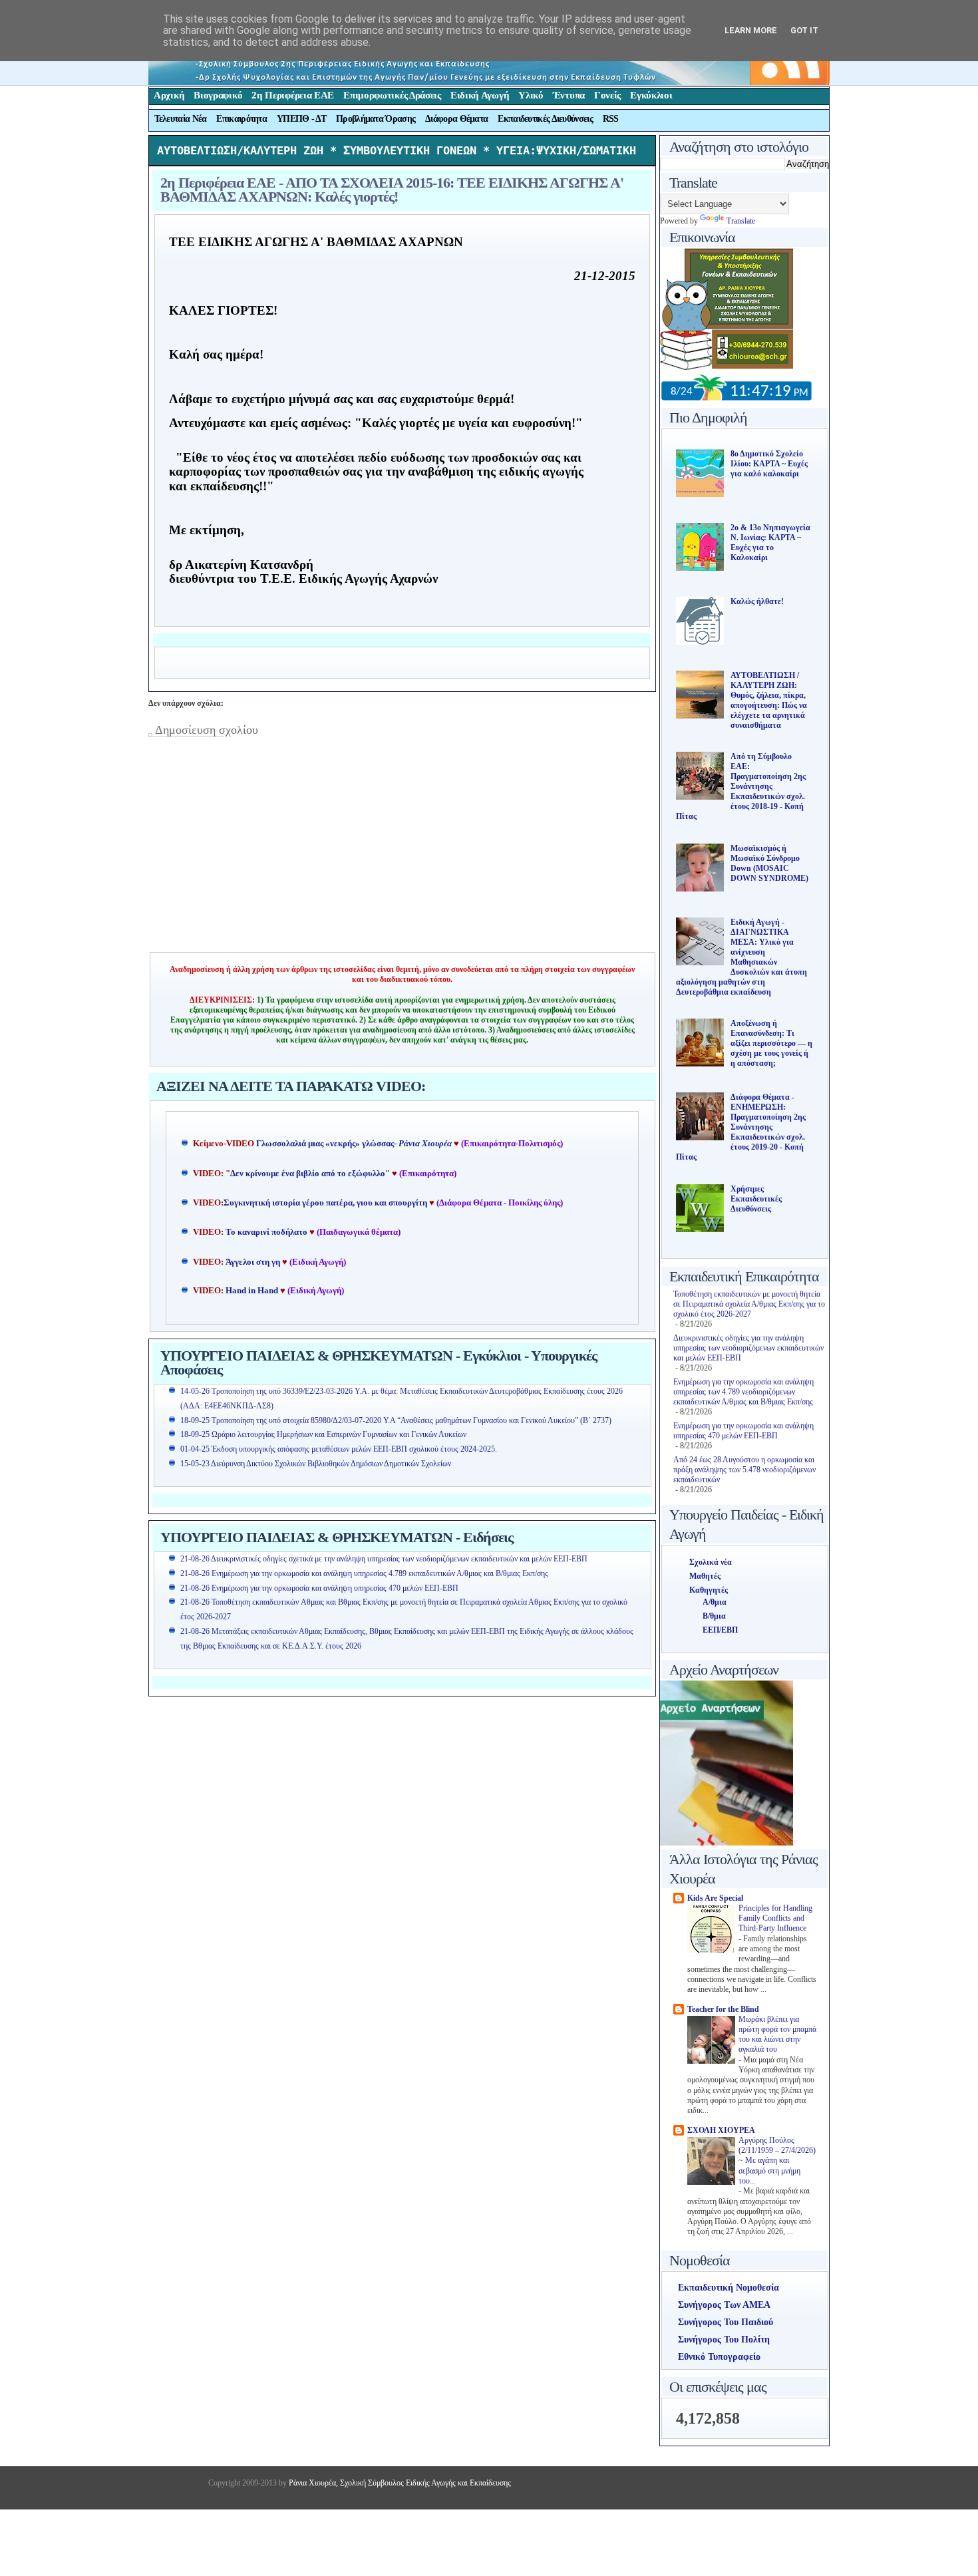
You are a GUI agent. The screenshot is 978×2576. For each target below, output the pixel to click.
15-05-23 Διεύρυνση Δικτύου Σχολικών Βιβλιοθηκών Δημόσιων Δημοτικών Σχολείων (316, 1464)
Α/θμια (715, 1602)
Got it (804, 30)
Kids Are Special (715, 1898)
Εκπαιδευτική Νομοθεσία (729, 2288)
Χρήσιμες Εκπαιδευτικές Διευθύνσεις (756, 1199)
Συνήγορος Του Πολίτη (724, 2339)
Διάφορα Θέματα (456, 119)
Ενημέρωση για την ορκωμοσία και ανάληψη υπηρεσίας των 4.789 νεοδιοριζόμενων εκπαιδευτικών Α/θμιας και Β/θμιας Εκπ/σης (743, 1392)
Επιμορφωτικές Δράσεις (392, 95)
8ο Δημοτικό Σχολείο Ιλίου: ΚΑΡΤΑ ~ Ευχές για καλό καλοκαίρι (769, 464)
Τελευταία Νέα (181, 119)
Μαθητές (705, 1576)
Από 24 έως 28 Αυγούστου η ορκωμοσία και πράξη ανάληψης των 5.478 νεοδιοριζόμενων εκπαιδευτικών (744, 1470)
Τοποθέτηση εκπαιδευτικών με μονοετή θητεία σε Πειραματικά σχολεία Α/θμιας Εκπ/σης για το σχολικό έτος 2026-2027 (749, 1304)
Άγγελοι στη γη (254, 1262)
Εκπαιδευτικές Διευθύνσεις (545, 119)
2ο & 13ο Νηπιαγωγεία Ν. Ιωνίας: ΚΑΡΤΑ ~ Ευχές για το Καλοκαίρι (770, 543)
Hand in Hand (252, 1291)
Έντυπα (569, 95)
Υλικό (531, 95)
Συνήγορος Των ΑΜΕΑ (724, 2305)
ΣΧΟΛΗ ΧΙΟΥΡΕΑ (721, 2130)
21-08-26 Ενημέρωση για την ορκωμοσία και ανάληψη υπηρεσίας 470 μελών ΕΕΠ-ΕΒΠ (319, 1588)
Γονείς (607, 95)
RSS (611, 119)
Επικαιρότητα (242, 119)
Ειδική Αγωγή (480, 95)
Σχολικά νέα (711, 1562)
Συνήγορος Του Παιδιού (726, 2322)
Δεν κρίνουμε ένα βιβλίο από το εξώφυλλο (308, 1174)
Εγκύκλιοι (651, 95)
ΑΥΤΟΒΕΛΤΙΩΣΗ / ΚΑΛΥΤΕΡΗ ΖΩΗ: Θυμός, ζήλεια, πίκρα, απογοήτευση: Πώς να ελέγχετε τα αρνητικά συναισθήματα (769, 700)
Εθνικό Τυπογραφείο (719, 2357)
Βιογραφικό (218, 95)
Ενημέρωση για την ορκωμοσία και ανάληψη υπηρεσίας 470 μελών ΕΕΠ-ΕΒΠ (743, 1431)
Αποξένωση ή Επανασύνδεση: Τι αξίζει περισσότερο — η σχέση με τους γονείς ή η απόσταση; (771, 1043)
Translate (741, 221)
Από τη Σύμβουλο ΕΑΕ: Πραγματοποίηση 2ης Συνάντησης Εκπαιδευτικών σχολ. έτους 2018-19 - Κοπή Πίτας (741, 786)
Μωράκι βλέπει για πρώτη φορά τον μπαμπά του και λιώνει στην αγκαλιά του (777, 2035)
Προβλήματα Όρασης (376, 119)
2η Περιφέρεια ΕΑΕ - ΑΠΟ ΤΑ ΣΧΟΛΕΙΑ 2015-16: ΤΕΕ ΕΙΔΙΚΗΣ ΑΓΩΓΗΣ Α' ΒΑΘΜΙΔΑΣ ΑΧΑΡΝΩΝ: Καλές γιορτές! (392, 190)
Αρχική (169, 95)
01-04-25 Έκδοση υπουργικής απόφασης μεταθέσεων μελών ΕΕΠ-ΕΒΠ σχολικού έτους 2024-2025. (339, 1449)
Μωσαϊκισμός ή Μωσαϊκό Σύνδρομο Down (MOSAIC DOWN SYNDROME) (769, 863)
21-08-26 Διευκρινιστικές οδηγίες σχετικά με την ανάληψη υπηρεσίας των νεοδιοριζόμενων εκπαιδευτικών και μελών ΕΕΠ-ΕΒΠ (384, 1559)
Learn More (751, 30)
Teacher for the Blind (723, 2009)
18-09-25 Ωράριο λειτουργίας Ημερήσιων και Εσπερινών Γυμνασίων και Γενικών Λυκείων (323, 1434)
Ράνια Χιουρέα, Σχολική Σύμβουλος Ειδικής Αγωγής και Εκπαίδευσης (399, 2483)
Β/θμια (714, 1616)
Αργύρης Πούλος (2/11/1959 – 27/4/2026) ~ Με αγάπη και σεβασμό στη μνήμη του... (777, 2161)
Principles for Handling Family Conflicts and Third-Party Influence (775, 1919)
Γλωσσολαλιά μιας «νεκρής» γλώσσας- (354, 1144)
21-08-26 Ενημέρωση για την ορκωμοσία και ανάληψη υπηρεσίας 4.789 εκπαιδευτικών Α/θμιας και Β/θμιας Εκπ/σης (364, 1573)
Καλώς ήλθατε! (757, 601)
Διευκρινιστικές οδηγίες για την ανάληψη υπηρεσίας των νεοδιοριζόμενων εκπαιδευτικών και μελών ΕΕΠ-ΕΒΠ (748, 1348)
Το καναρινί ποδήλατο (266, 1232)
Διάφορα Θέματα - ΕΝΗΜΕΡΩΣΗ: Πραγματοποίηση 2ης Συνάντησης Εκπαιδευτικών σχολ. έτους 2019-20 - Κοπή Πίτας (741, 1127)
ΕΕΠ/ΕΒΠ (720, 1630)
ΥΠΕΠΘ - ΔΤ (301, 119)
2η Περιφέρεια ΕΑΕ (293, 95)
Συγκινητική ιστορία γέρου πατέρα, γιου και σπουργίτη (326, 1203)
